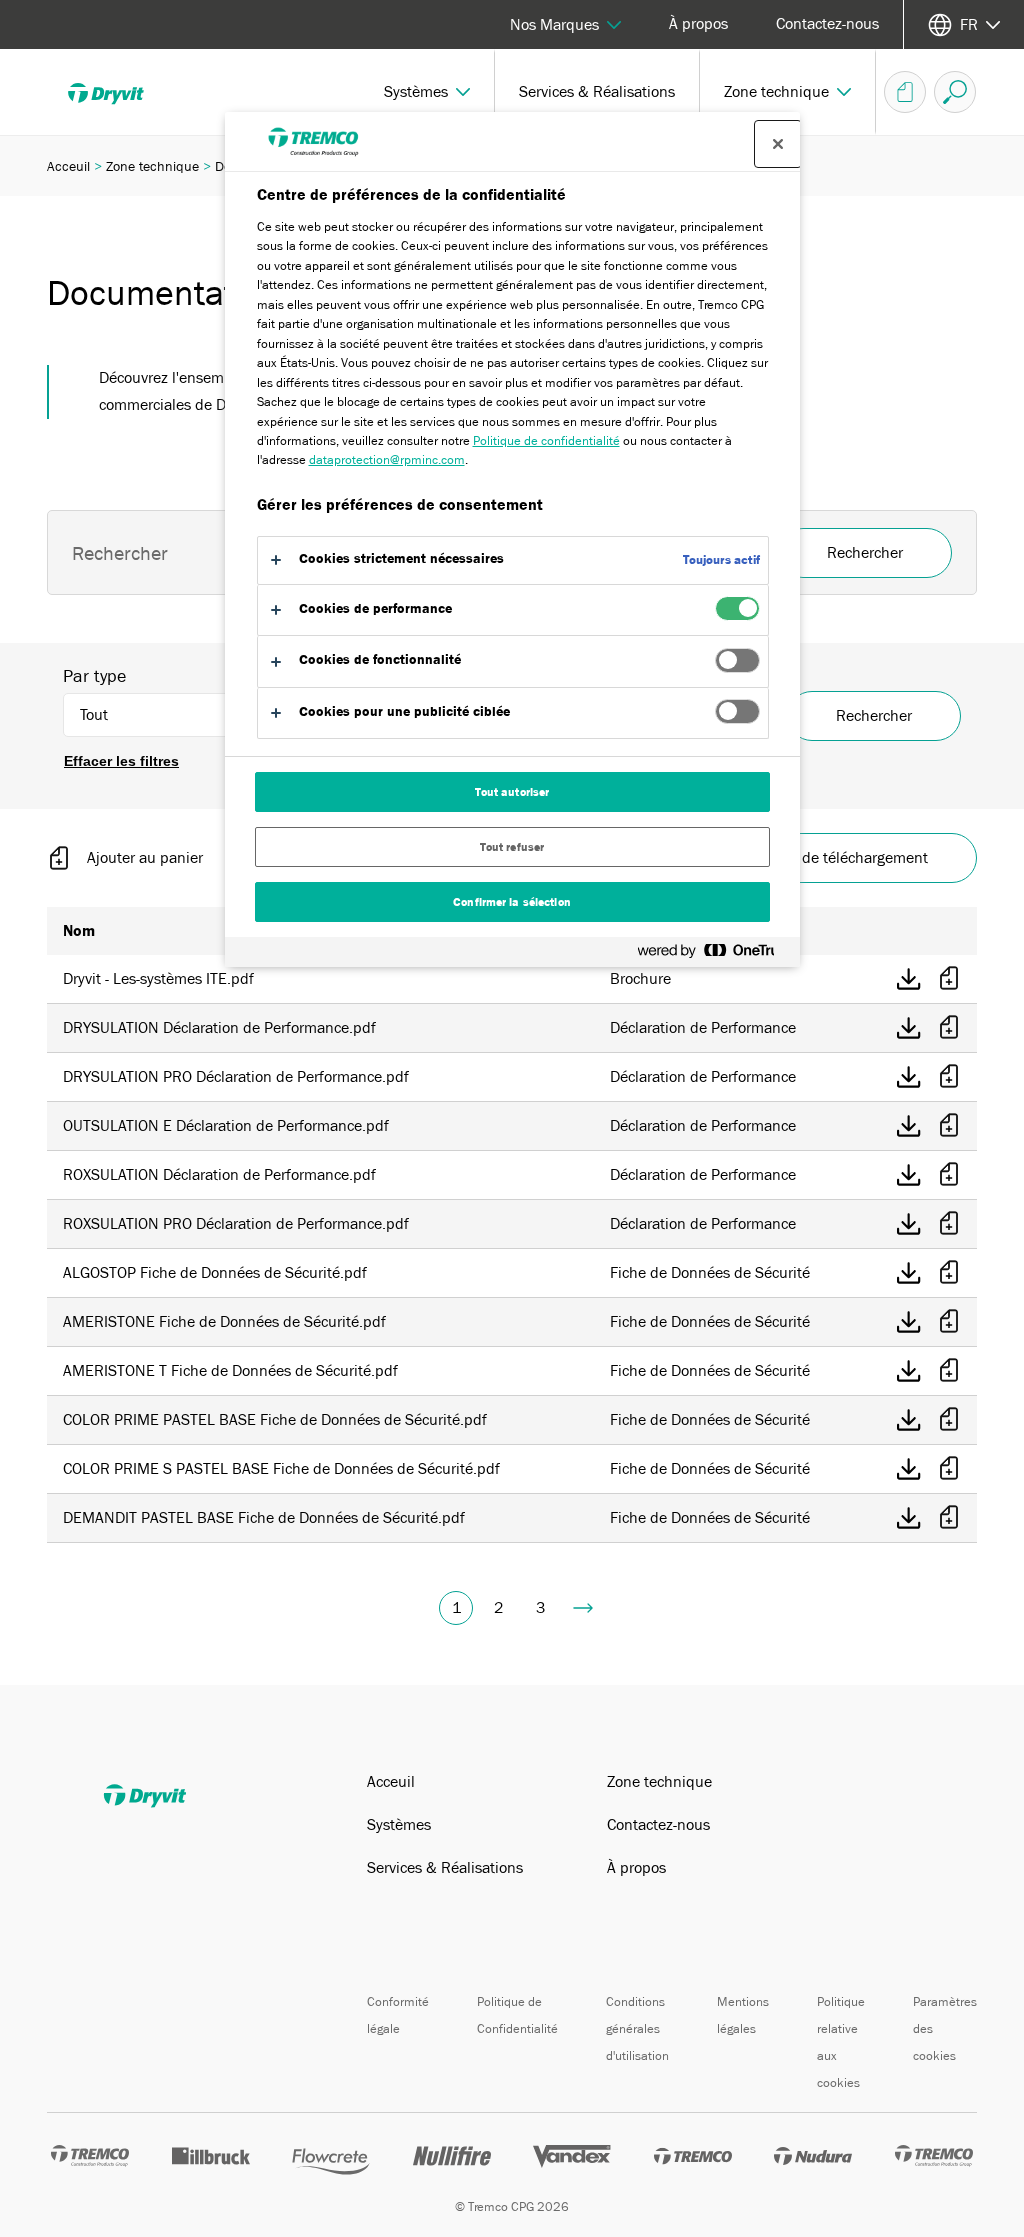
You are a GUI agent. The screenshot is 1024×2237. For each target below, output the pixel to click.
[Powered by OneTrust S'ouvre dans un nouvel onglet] (714, 954)
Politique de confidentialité (546, 440)
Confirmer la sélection (512, 902)
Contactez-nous (827, 24)
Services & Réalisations (445, 1868)
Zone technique (152, 166)
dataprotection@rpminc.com (387, 459)
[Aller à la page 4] (583, 1608)
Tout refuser (512, 847)
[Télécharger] (909, 979)
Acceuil (68, 166)
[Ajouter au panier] (949, 979)
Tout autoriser (512, 792)
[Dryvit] (120, 92)
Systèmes (399, 1825)
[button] (427, 92)
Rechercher (874, 716)
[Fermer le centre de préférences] (778, 144)
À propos (698, 24)
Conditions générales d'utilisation (637, 2028)
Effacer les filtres (121, 761)
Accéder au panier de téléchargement (802, 858)
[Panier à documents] (905, 92)
